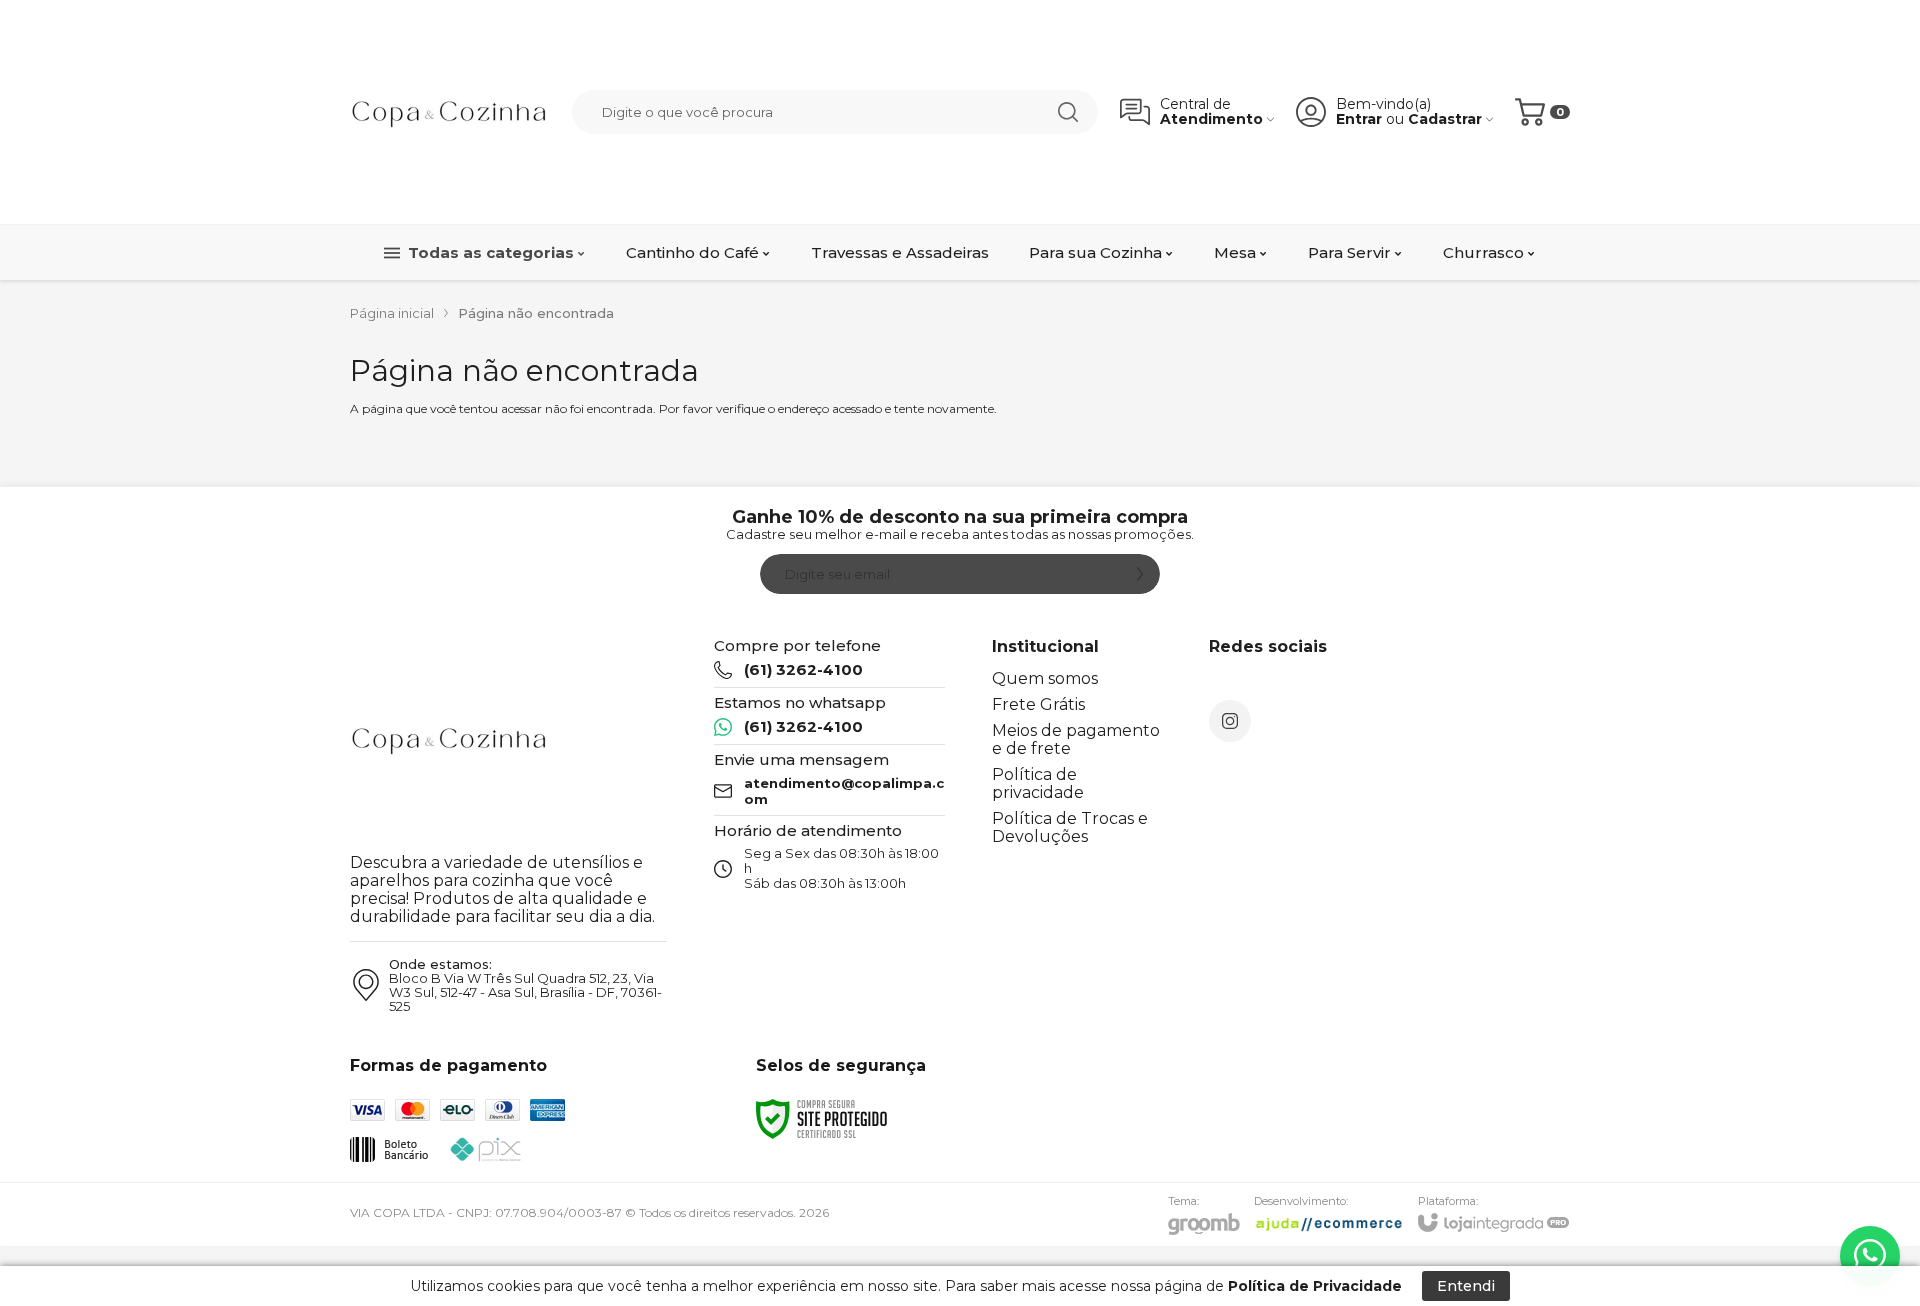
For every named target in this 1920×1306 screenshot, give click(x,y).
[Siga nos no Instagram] (1230, 721)
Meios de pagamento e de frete (1076, 739)
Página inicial (392, 313)
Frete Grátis (1038, 704)
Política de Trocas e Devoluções (1070, 827)
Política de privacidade (1038, 783)
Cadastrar (1445, 119)
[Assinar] (1140, 574)
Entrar (1359, 119)
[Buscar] (1068, 112)
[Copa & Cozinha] (450, 112)
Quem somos (1045, 678)
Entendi (1466, 1286)
